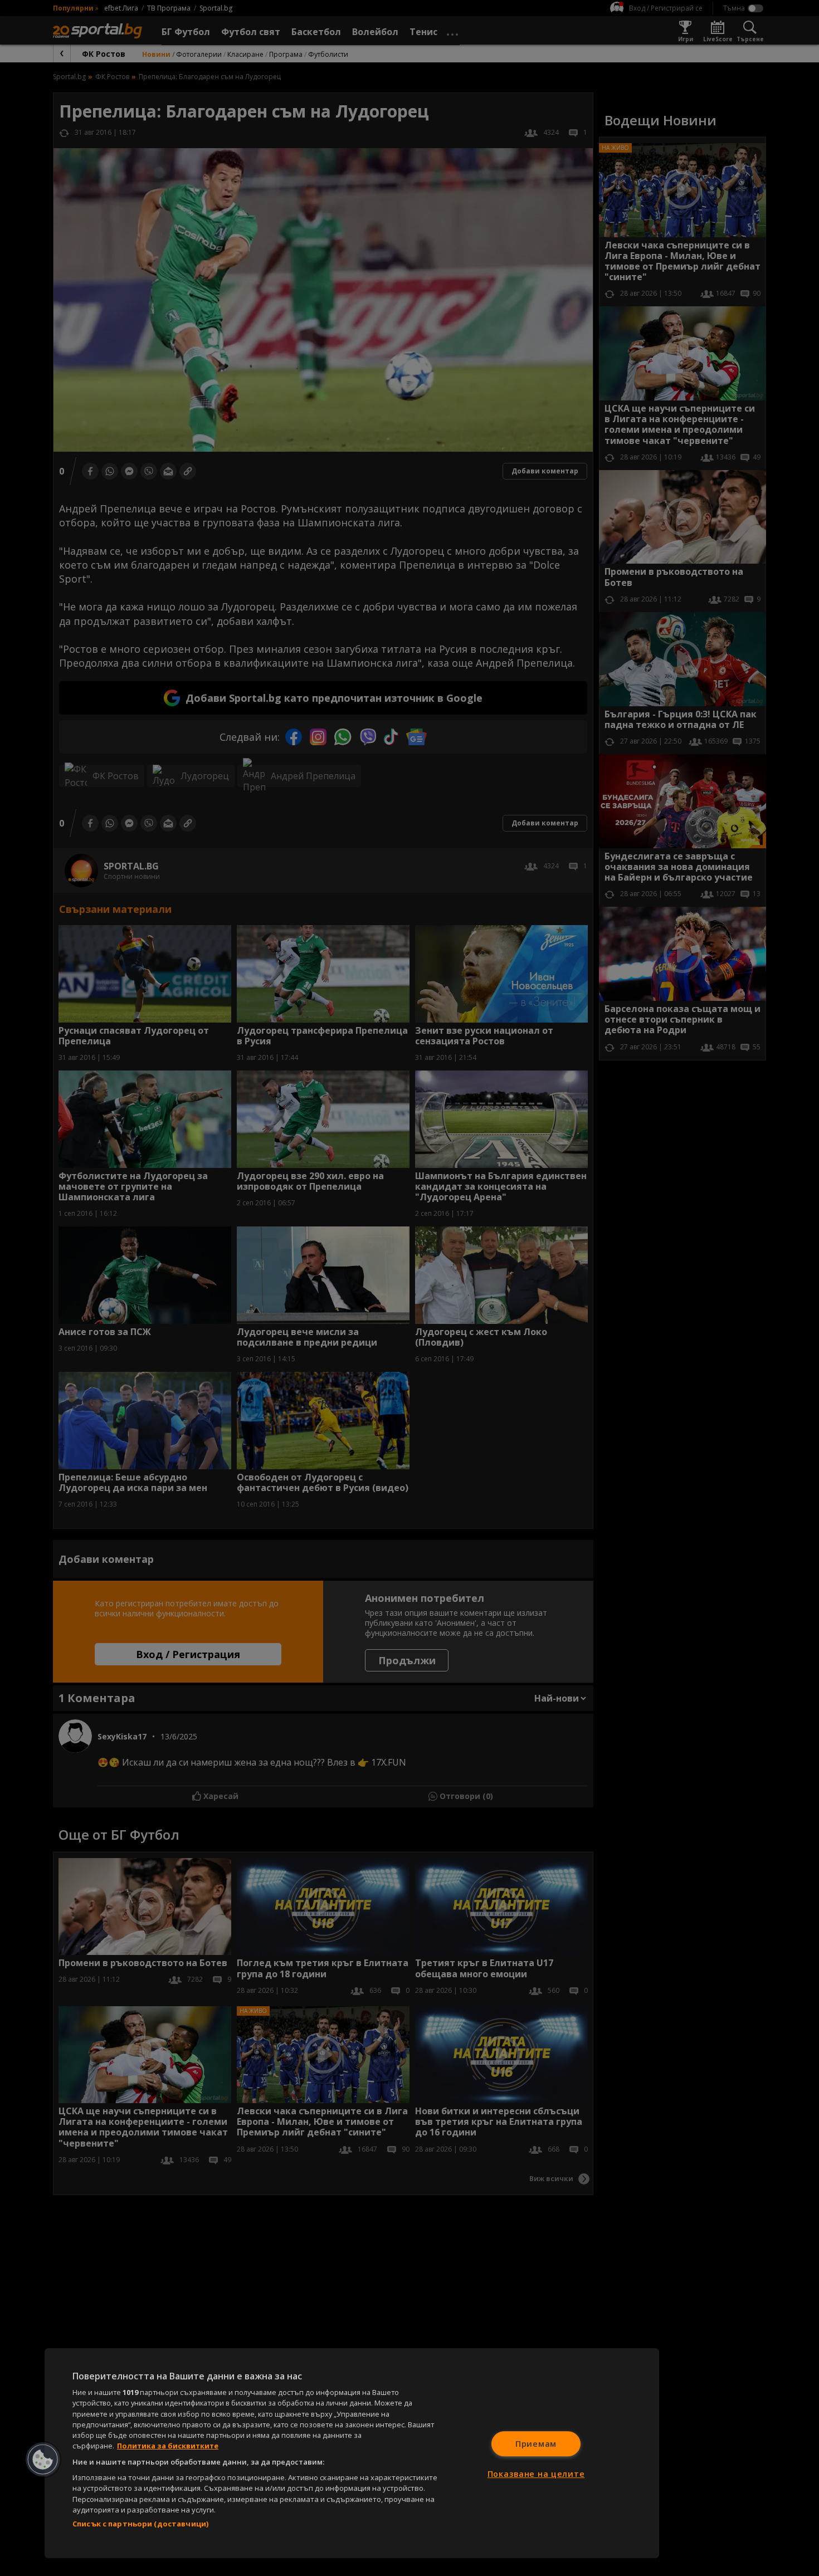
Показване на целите (536, 2474)
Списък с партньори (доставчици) (140, 2524)
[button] (43, 2460)
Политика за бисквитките (168, 2446)
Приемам (536, 2444)
